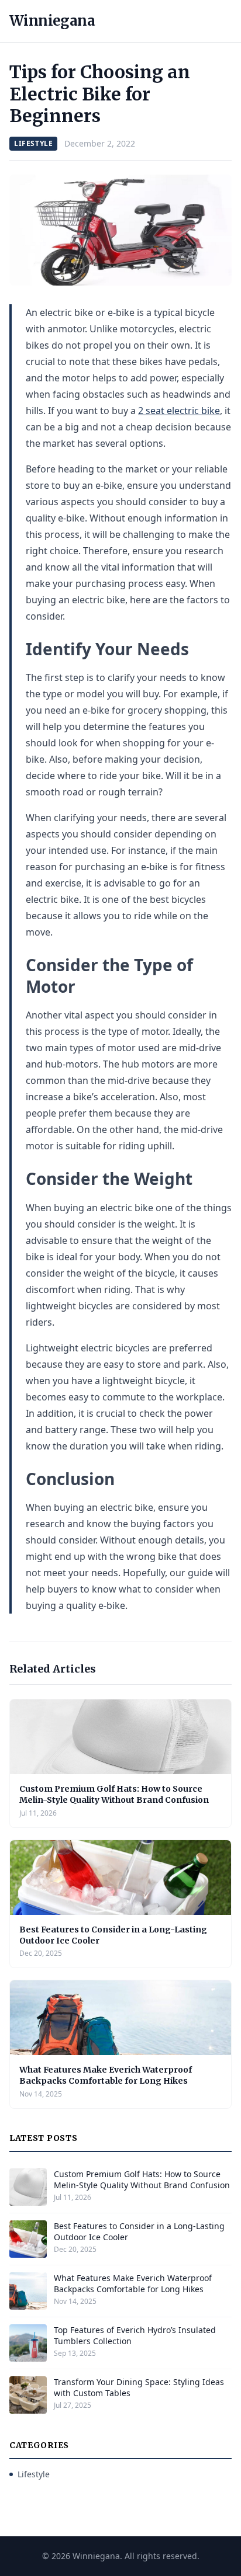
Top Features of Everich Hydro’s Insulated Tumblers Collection (135, 2335)
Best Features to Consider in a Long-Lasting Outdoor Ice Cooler (139, 2231)
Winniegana (52, 21)
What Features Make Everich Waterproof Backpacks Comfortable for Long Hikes (106, 2075)
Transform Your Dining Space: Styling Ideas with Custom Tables (139, 2387)
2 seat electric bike (179, 411)
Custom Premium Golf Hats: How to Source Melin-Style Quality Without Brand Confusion (114, 1794)
